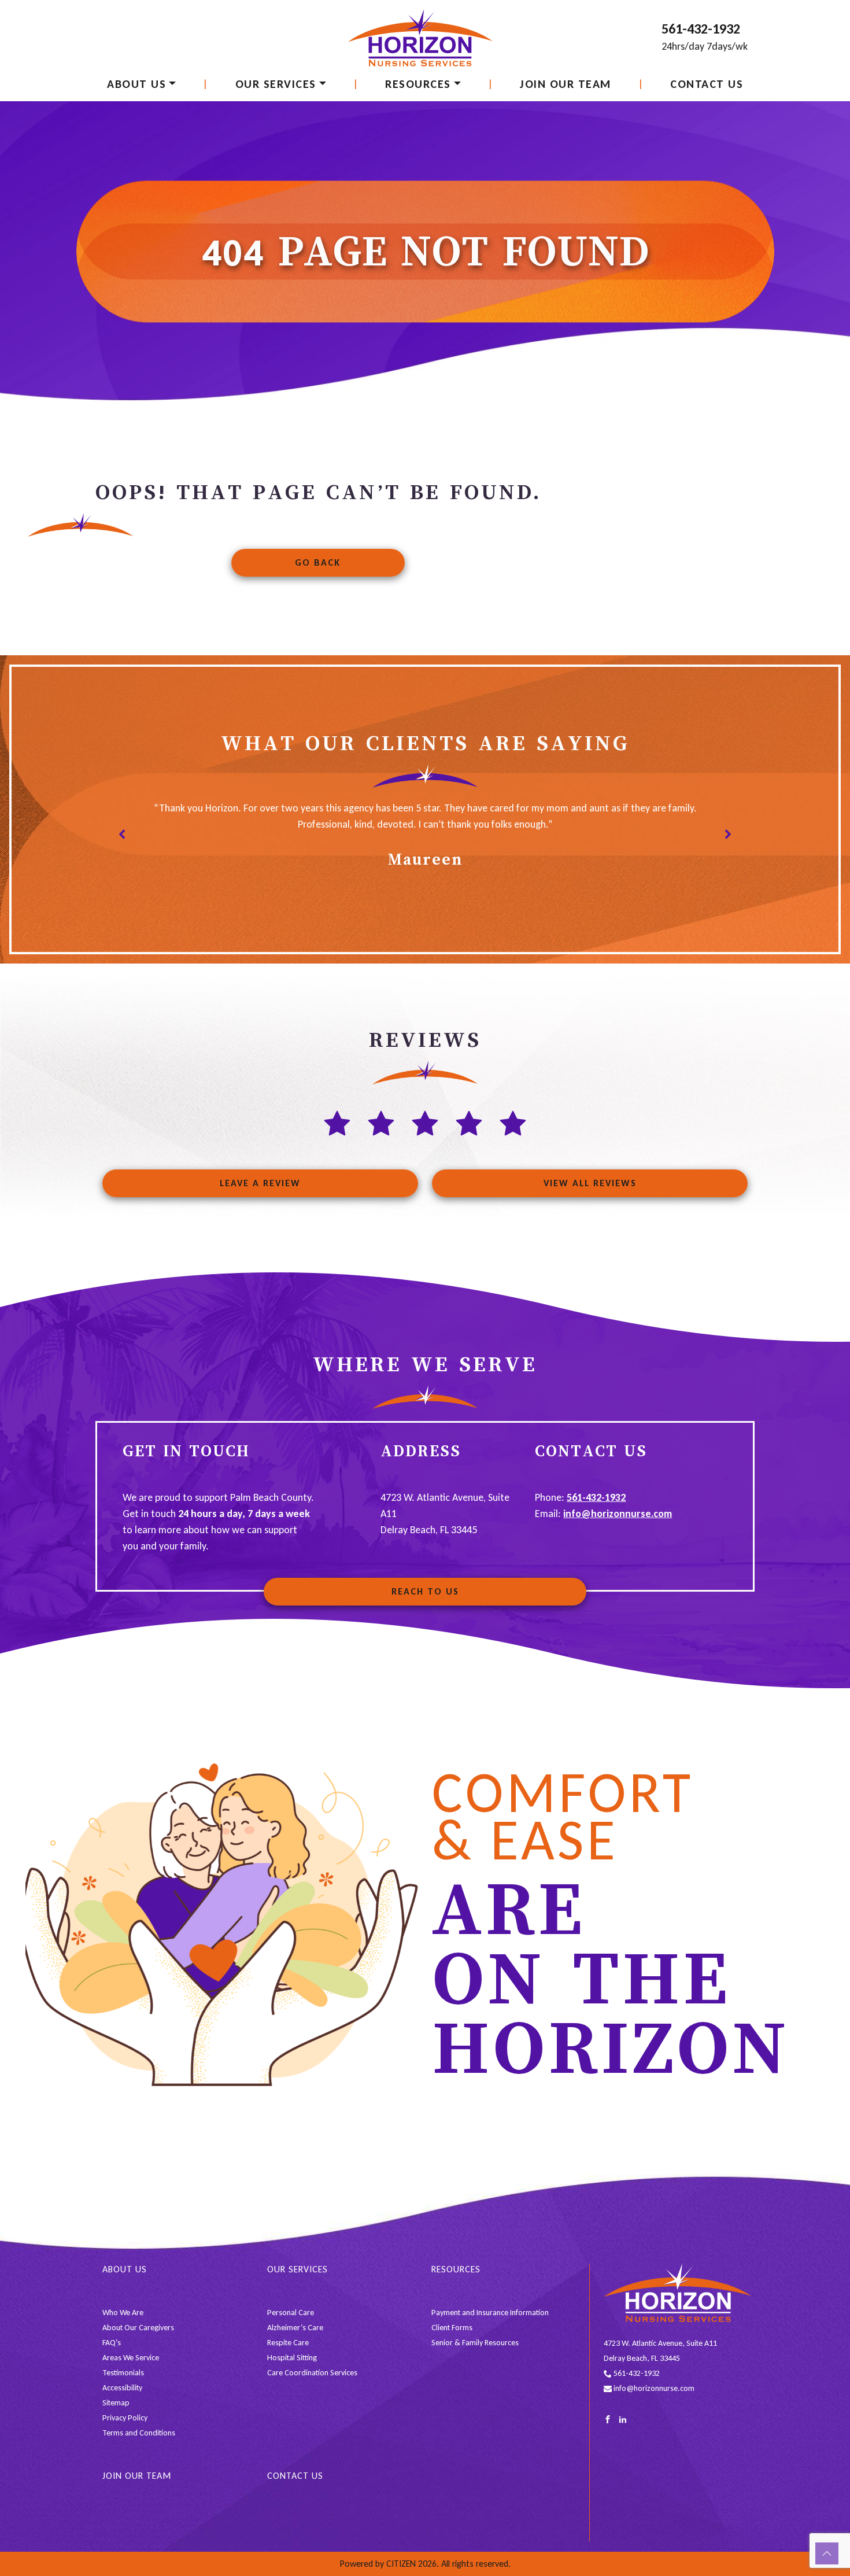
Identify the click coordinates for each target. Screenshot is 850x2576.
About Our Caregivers (138, 2328)
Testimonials (123, 2373)
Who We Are (123, 2313)
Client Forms (452, 2328)
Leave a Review (260, 1183)
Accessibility (122, 2388)
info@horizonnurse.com (618, 1514)
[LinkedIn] (623, 2419)
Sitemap (116, 2403)
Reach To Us (425, 1591)
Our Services (276, 84)
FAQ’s (112, 2343)
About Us (136, 84)
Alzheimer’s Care (295, 2328)
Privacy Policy (125, 2418)
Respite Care (288, 2343)
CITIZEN (401, 2564)
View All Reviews (590, 1183)
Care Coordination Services (312, 2373)
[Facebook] (608, 2419)
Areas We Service (131, 2358)
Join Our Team (566, 84)
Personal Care (291, 2313)
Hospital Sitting (292, 2358)
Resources (418, 84)
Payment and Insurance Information (490, 2313)
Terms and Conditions (139, 2433)
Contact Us (707, 84)
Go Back (318, 562)
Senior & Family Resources (475, 2343)
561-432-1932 (701, 29)
